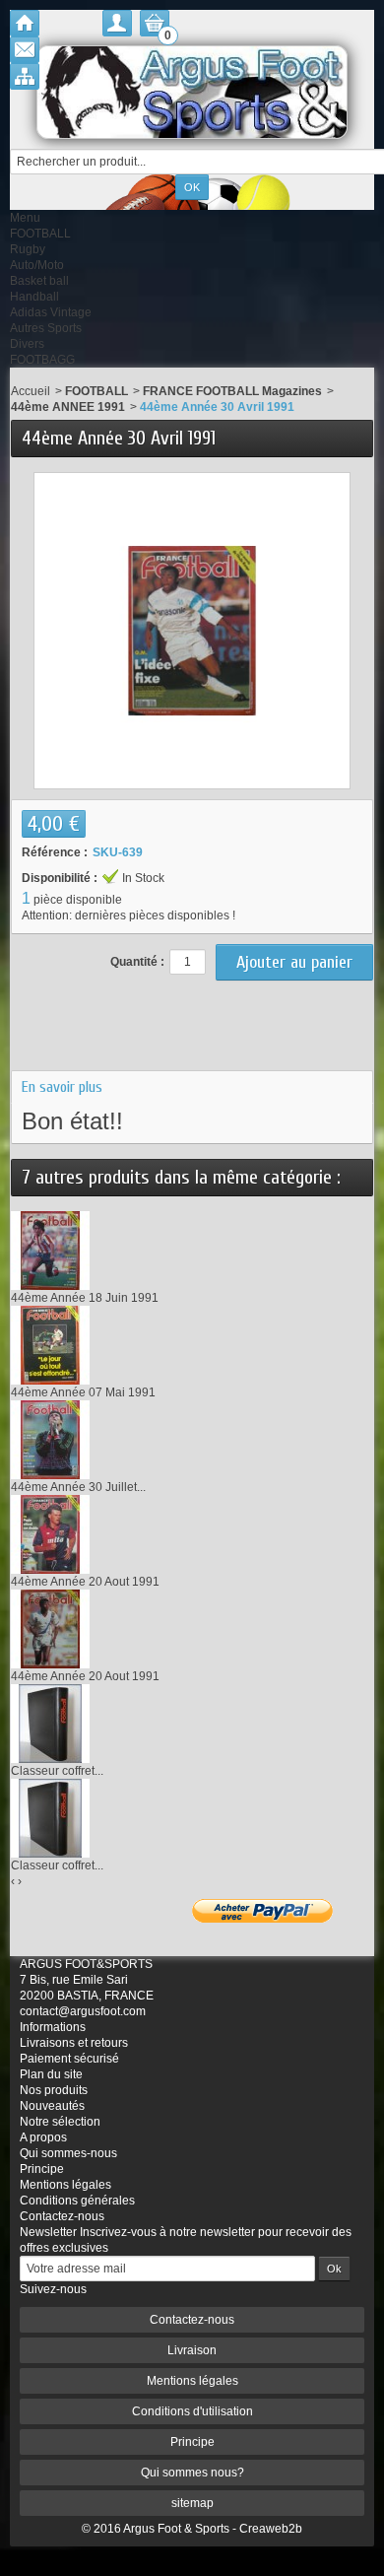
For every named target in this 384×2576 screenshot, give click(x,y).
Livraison (192, 2350)
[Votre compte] (117, 23)
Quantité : (137, 962)
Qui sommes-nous (68, 2153)
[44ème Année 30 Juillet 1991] (50, 1440)
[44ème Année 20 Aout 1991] (50, 1534)
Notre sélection (60, 2122)
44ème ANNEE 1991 (68, 407)
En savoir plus (62, 1087)
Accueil (31, 391)
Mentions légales (65, 2185)
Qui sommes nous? (192, 2473)
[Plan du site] (25, 76)
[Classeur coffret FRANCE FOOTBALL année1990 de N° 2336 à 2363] (50, 1818)
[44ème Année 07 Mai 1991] (50, 1345)
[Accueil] (25, 23)
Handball (34, 297)
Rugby (28, 249)
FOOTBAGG (42, 360)
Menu (25, 218)
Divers (27, 344)
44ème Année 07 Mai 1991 (83, 1392)
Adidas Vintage (51, 312)
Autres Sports (46, 328)
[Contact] (25, 50)
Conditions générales (77, 2201)
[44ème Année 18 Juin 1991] (50, 1251)
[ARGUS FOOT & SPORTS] (192, 92)
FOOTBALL (40, 234)
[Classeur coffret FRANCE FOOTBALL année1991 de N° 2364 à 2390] (50, 1724)
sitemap (192, 2503)
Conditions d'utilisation (192, 2411)
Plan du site (51, 2074)
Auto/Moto (37, 265)
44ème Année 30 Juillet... (78, 1487)
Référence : (55, 852)
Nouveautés (52, 2106)
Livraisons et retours (74, 2043)
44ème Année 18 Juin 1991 (85, 1298)
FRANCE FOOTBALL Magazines (232, 391)
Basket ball (39, 281)
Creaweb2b (271, 2529)
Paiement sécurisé (69, 2059)
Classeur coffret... (57, 1771)
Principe (42, 2169)
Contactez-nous (62, 2216)
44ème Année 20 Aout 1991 (85, 1582)
